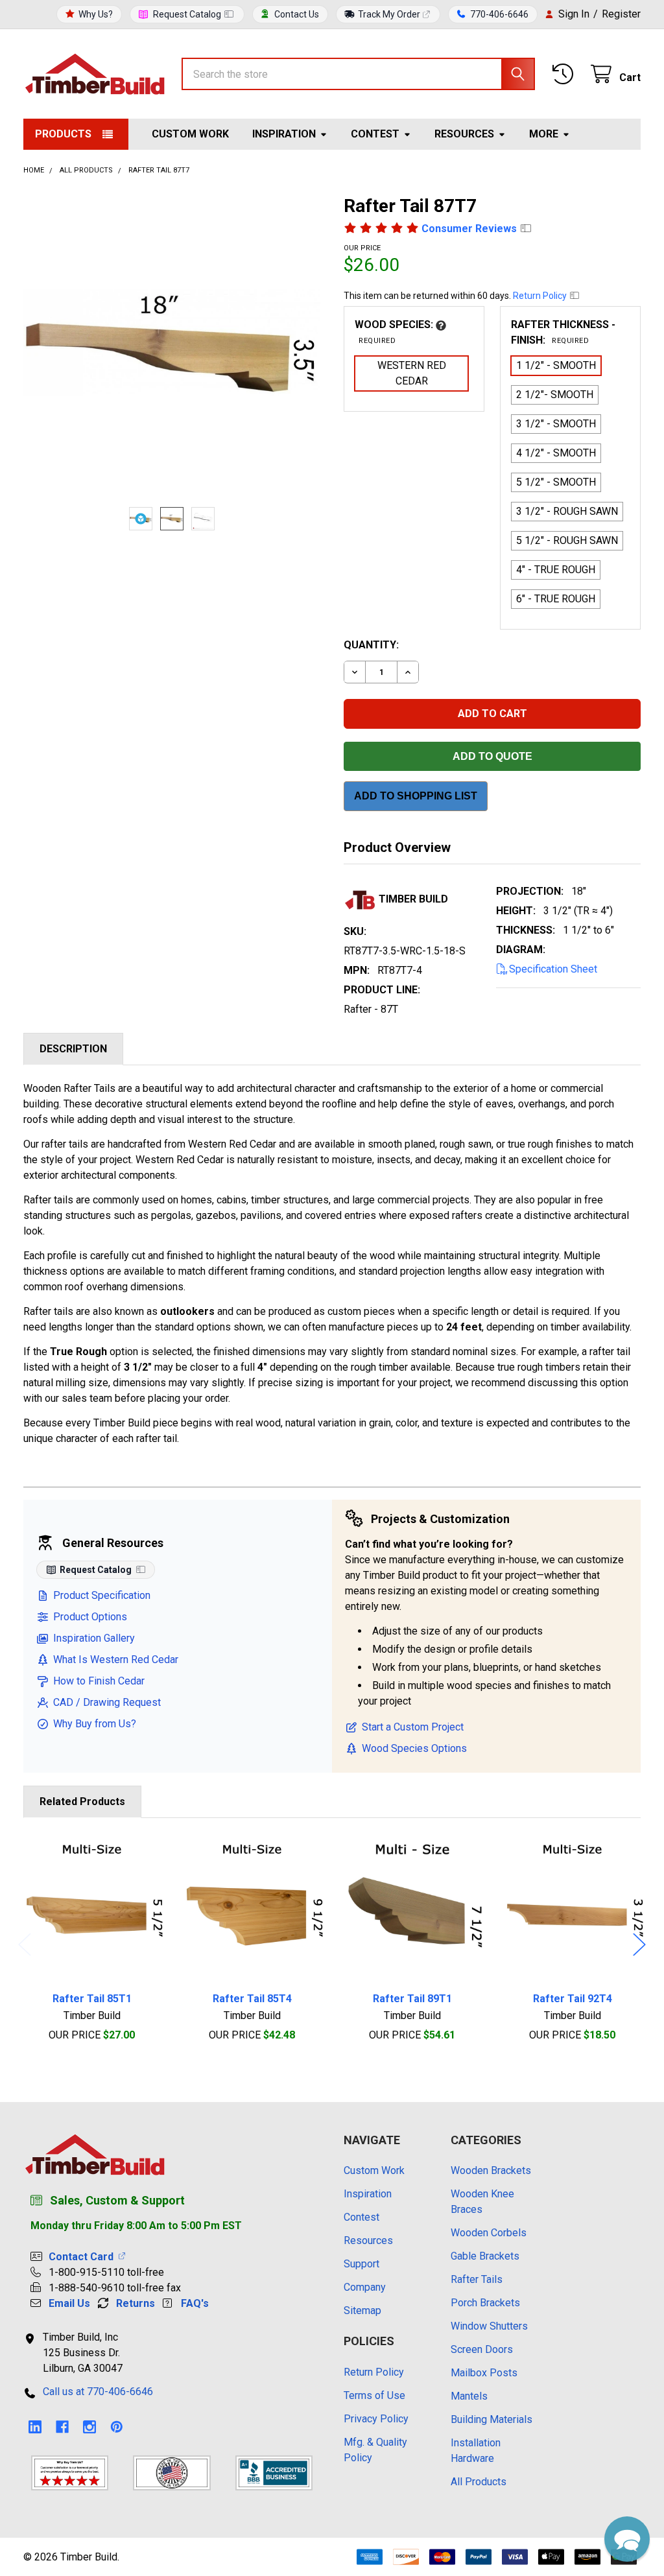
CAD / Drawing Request (107, 1702)
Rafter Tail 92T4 (573, 1999)
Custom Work (190, 134)
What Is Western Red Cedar (116, 1660)
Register (621, 14)
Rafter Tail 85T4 (252, 1999)
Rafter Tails (477, 2279)
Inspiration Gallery (94, 1638)
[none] (172, 343)
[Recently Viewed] (566, 74)
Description (73, 1049)
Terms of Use (374, 2395)
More (544, 134)
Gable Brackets (485, 2256)
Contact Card (84, 2257)
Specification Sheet (553, 969)
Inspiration (284, 134)
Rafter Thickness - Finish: (563, 332)
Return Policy (541, 296)
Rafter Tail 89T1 (412, 1999)
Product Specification (102, 1595)
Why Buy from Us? (95, 1724)
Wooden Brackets (491, 2170)
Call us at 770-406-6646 (98, 2392)
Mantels (469, 2396)
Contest (375, 134)
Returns (136, 2303)
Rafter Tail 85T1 (92, 1999)
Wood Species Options (414, 1748)
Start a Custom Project (413, 1727)
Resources (464, 134)
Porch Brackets (485, 2303)
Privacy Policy (376, 2419)
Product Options (90, 1617)
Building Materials (492, 2419)
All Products (479, 2482)
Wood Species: (395, 332)
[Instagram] (89, 2427)
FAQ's (195, 2303)
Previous (25, 1944)
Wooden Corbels (489, 2233)
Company (365, 2287)
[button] (627, 2539)
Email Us (69, 2303)
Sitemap (362, 2310)
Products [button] (63, 134)
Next (639, 1944)
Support (362, 2264)
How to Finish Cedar (99, 1681)
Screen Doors (482, 2349)
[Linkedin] (35, 2427)
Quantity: (371, 645)
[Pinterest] (117, 2427)
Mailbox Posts (484, 2373)
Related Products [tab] (82, 1802)
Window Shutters (489, 2326)
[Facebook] (62, 2427)
